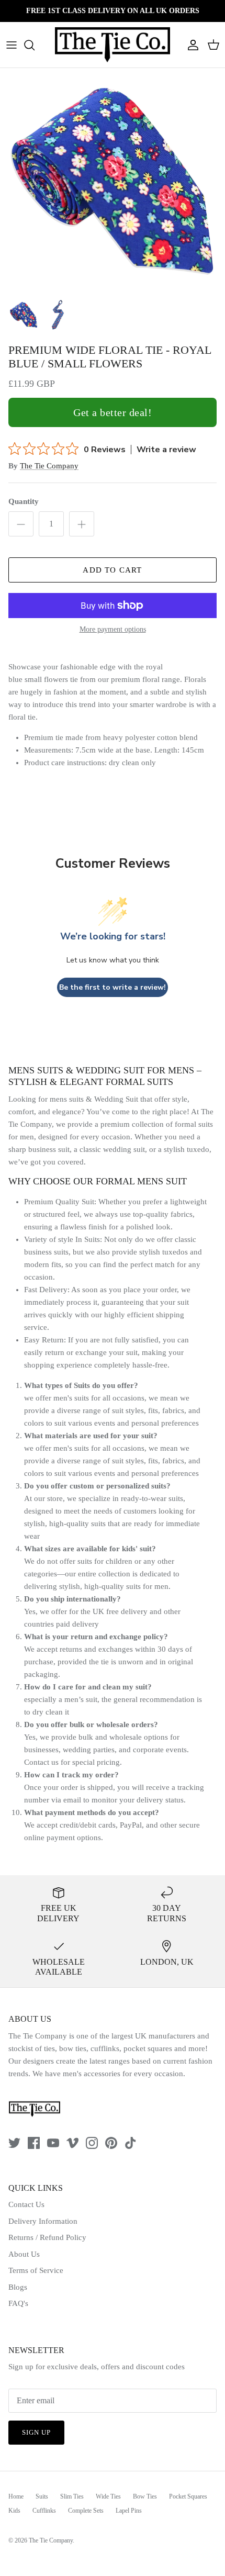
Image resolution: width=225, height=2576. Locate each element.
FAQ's (18, 2303)
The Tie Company (49, 466)
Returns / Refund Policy (47, 2237)
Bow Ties (145, 2496)
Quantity (24, 501)
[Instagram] (92, 2143)
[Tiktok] (131, 2143)
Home (16, 2496)
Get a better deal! (113, 412)
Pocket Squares (188, 2496)
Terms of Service (36, 2270)
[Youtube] (53, 2143)
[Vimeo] (72, 2143)
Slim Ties (72, 2496)
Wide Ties (108, 2496)
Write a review (166, 450)
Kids (14, 2511)
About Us (24, 2254)
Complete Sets (86, 2511)
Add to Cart (112, 570)
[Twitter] (14, 2143)
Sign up (36, 2432)
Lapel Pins (129, 2511)
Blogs (18, 2287)
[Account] (190, 45)
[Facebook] (34, 2143)
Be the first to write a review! (113, 987)
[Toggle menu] (12, 45)
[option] (113, 181)
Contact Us (26, 2204)
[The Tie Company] (113, 45)
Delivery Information (43, 2221)
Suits (42, 2496)
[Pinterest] (111, 2143)
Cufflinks (44, 2511)
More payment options (113, 629)
